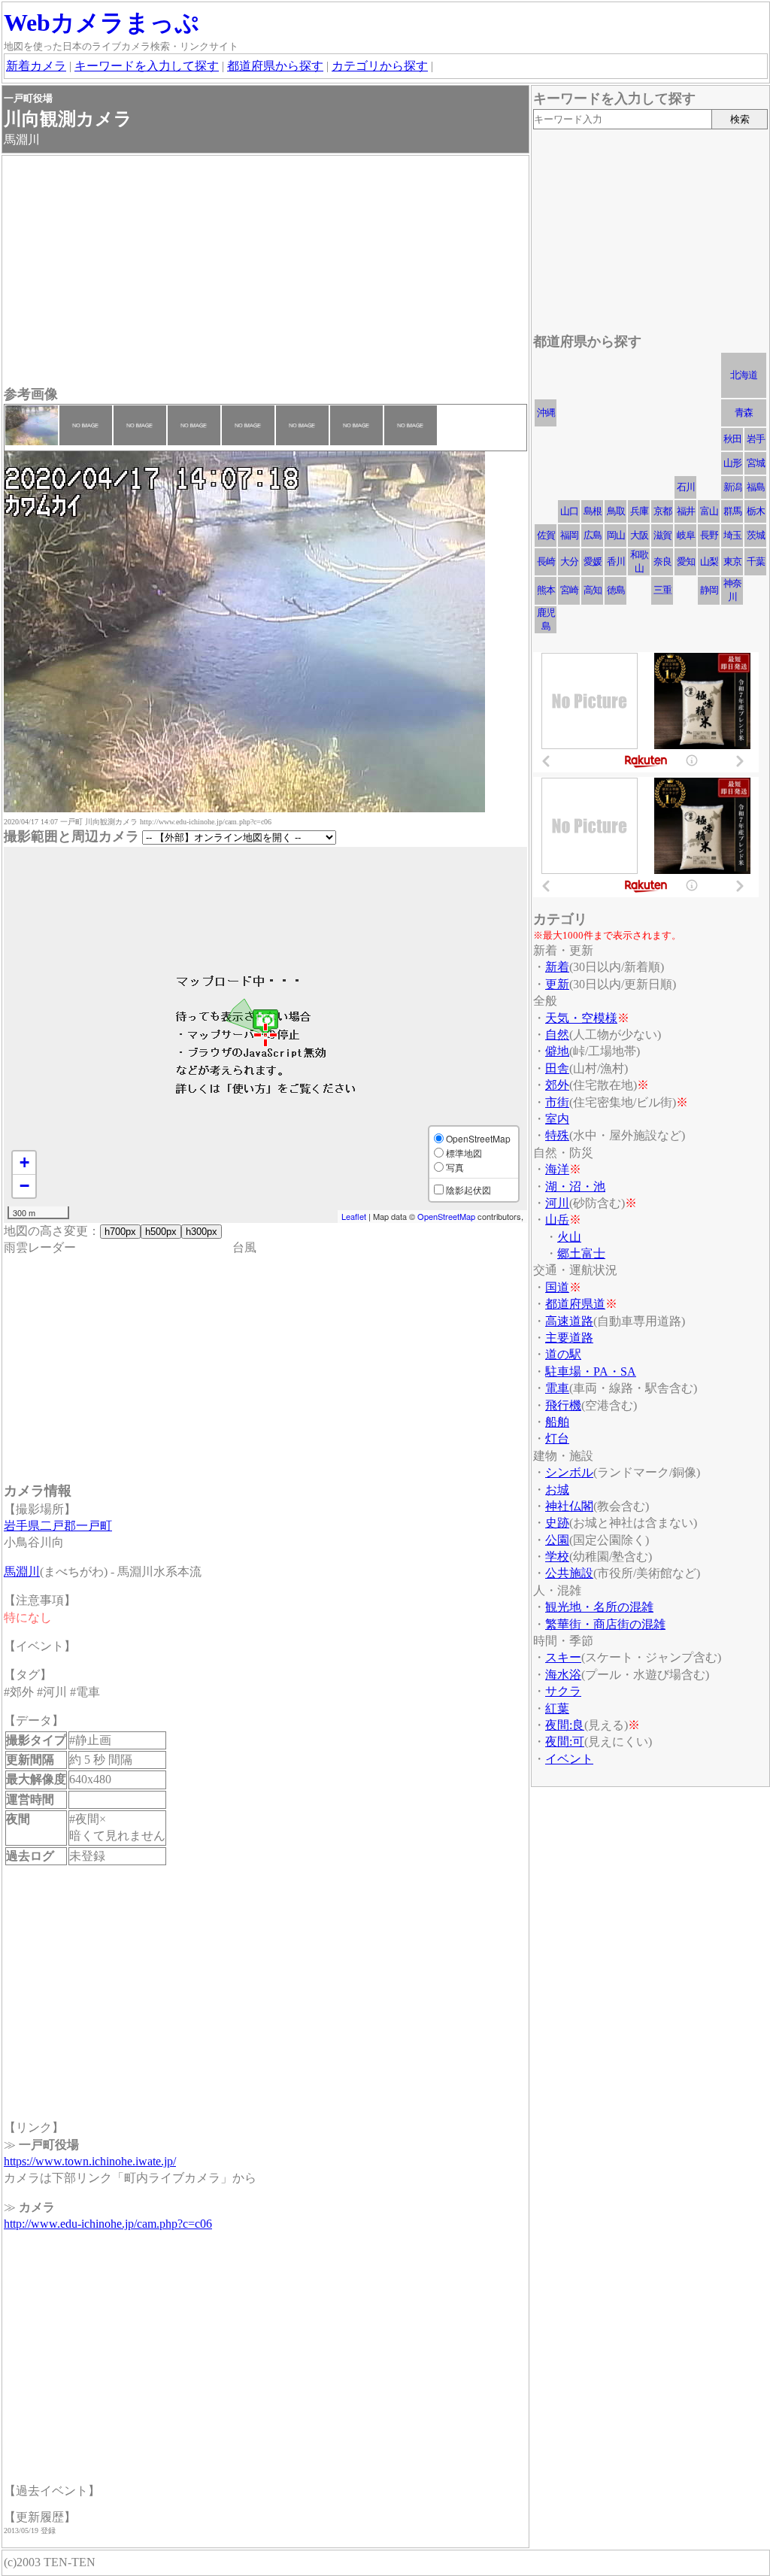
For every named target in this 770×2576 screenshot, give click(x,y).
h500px (161, 1232)
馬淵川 (22, 1572)
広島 (593, 535)
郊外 (557, 1085)
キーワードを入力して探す (147, 66)
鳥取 (616, 511)
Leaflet (354, 1216)
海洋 (557, 1169)
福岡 (569, 535)
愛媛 (593, 561)
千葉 (756, 561)
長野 (709, 535)
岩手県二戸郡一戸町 (58, 1526)
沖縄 (546, 413)
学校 (557, 1557)
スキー (563, 1657)
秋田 (732, 439)
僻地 (557, 1051)
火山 (569, 1237)
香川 (616, 561)
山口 (569, 511)
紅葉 (557, 1708)
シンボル (569, 1472)
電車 (557, 1388)
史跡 (557, 1523)
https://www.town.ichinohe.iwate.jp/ (90, 2161)
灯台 (557, 1438)
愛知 (686, 561)
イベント (569, 1759)
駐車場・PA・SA (591, 1371)
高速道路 (569, 1321)
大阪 (639, 535)
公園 (557, 1540)
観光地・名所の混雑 (599, 1607)
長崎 (546, 561)
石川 (686, 487)
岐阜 (686, 535)
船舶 (557, 1422)
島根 (593, 511)
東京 (732, 561)
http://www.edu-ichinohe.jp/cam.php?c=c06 (108, 2224)
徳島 (616, 590)
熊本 (546, 590)
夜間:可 (565, 1742)
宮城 (756, 463)
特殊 (557, 1135)
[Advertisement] (265, 272)
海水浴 (563, 1675)
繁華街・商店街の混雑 (605, 1624)
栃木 (756, 511)
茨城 (756, 535)
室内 (557, 1119)
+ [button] (24, 1162)
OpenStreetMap (446, 1216)
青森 (744, 413)
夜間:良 (565, 1725)
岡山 (616, 535)
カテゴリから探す (380, 66)
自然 (557, 1035)
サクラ (563, 1691)
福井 (686, 511)
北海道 (744, 375)
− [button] (24, 1186)
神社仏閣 (569, 1506)
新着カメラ (36, 66)
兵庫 (639, 511)
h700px (120, 1232)
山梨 (709, 561)
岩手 (756, 439)
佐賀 (546, 535)
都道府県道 (575, 1304)
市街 (557, 1102)
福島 (756, 487)
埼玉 (732, 535)
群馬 (732, 511)
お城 (557, 1490)
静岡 (709, 590)
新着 (557, 967)
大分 (569, 561)
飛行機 (563, 1405)
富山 (709, 511)
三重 (662, 590)
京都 (662, 511)
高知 (593, 590)
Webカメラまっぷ (102, 23)
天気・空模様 (581, 1018)
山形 (732, 463)
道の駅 (563, 1354)
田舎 (557, 1068)
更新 (557, 984)
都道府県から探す (275, 66)
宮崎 (569, 590)
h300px (202, 1232)
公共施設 (569, 1573)
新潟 (732, 487)
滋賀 (662, 535)
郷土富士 (581, 1253)
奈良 (662, 561)
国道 (557, 1287)
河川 (557, 1203)
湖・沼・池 (575, 1186)
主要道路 (569, 1338)
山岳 (557, 1220)
